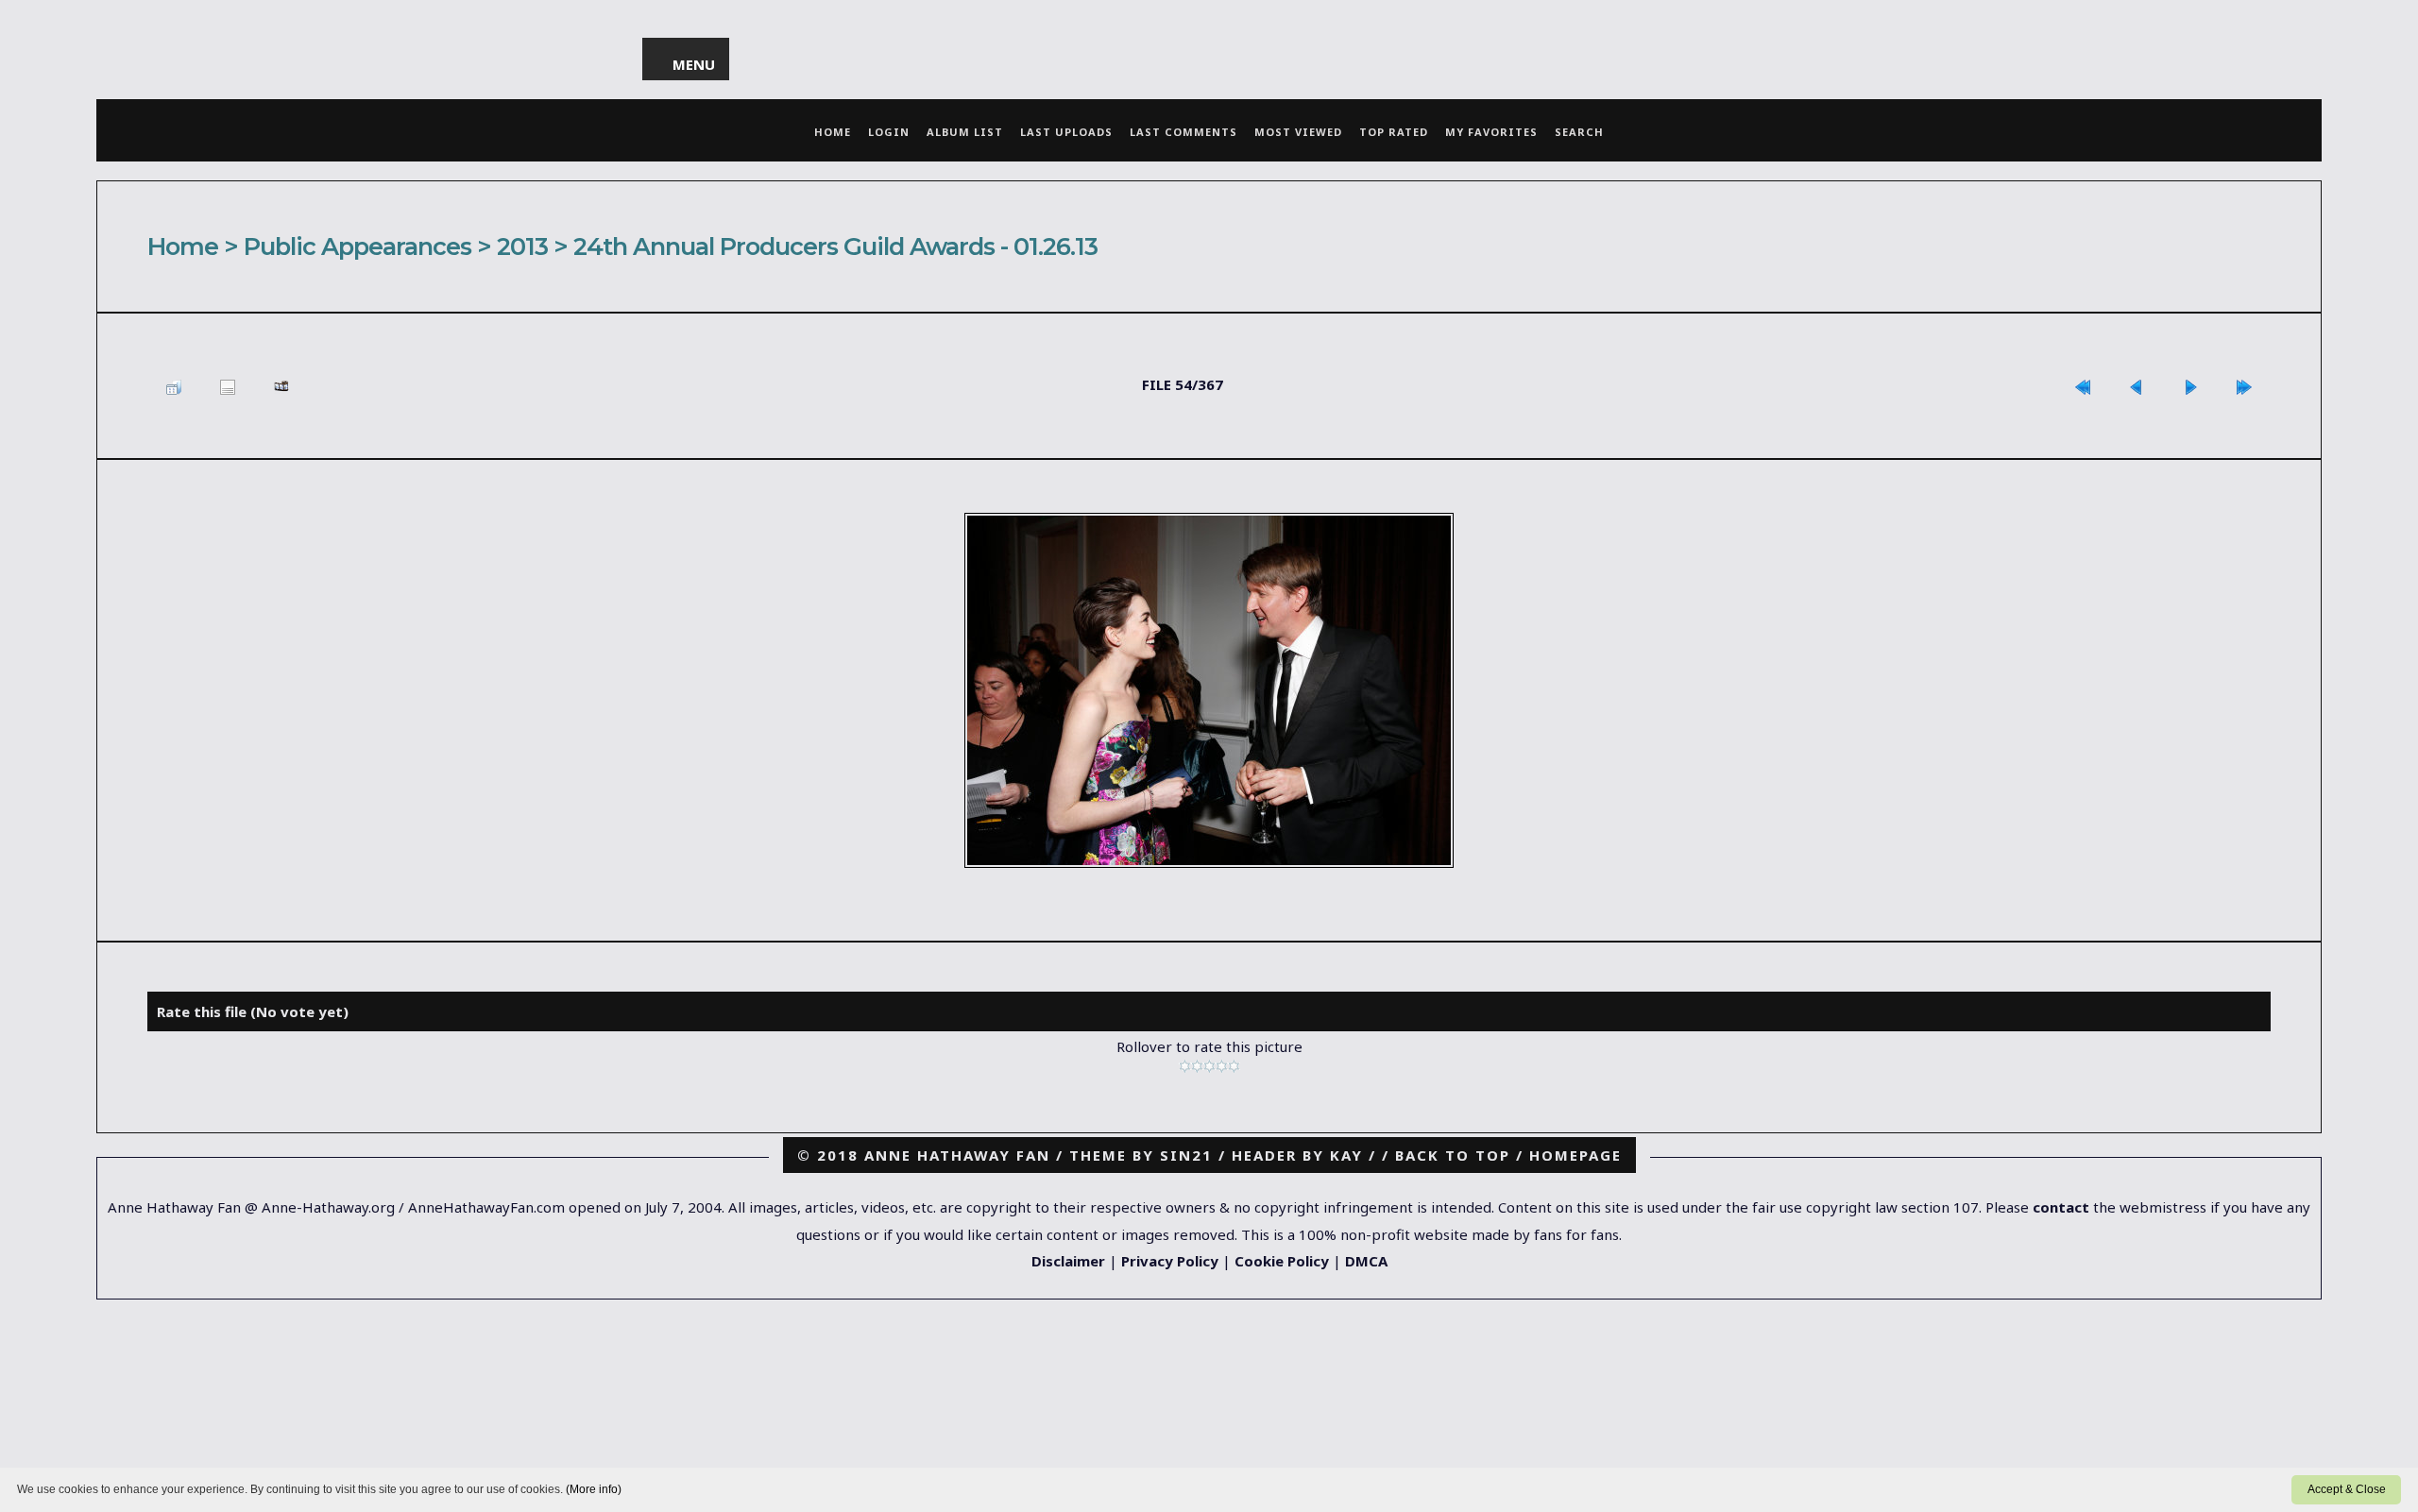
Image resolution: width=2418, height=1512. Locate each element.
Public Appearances (358, 246)
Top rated (1394, 132)
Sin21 (1186, 1155)
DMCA (1366, 1261)
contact (2061, 1207)
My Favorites (1491, 132)
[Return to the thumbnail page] (174, 386)
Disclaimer (1068, 1261)
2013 (522, 246)
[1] (1185, 1066)
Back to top (1453, 1155)
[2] (1197, 1066)
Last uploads (1066, 132)
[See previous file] (2137, 386)
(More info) (594, 1489)
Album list (965, 132)
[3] (1209, 1066)
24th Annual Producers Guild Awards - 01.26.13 (835, 246)
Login (889, 132)
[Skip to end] (2244, 386)
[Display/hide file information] (228, 386)
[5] (1234, 1066)
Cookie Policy (1282, 1261)
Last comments (1183, 132)
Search (1579, 132)
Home (833, 132)
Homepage (1575, 1155)
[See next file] (2190, 386)
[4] (1222, 1066)
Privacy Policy (1170, 1261)
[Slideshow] (281, 386)
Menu (695, 64)
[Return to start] (2083, 386)
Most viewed (1298, 132)
